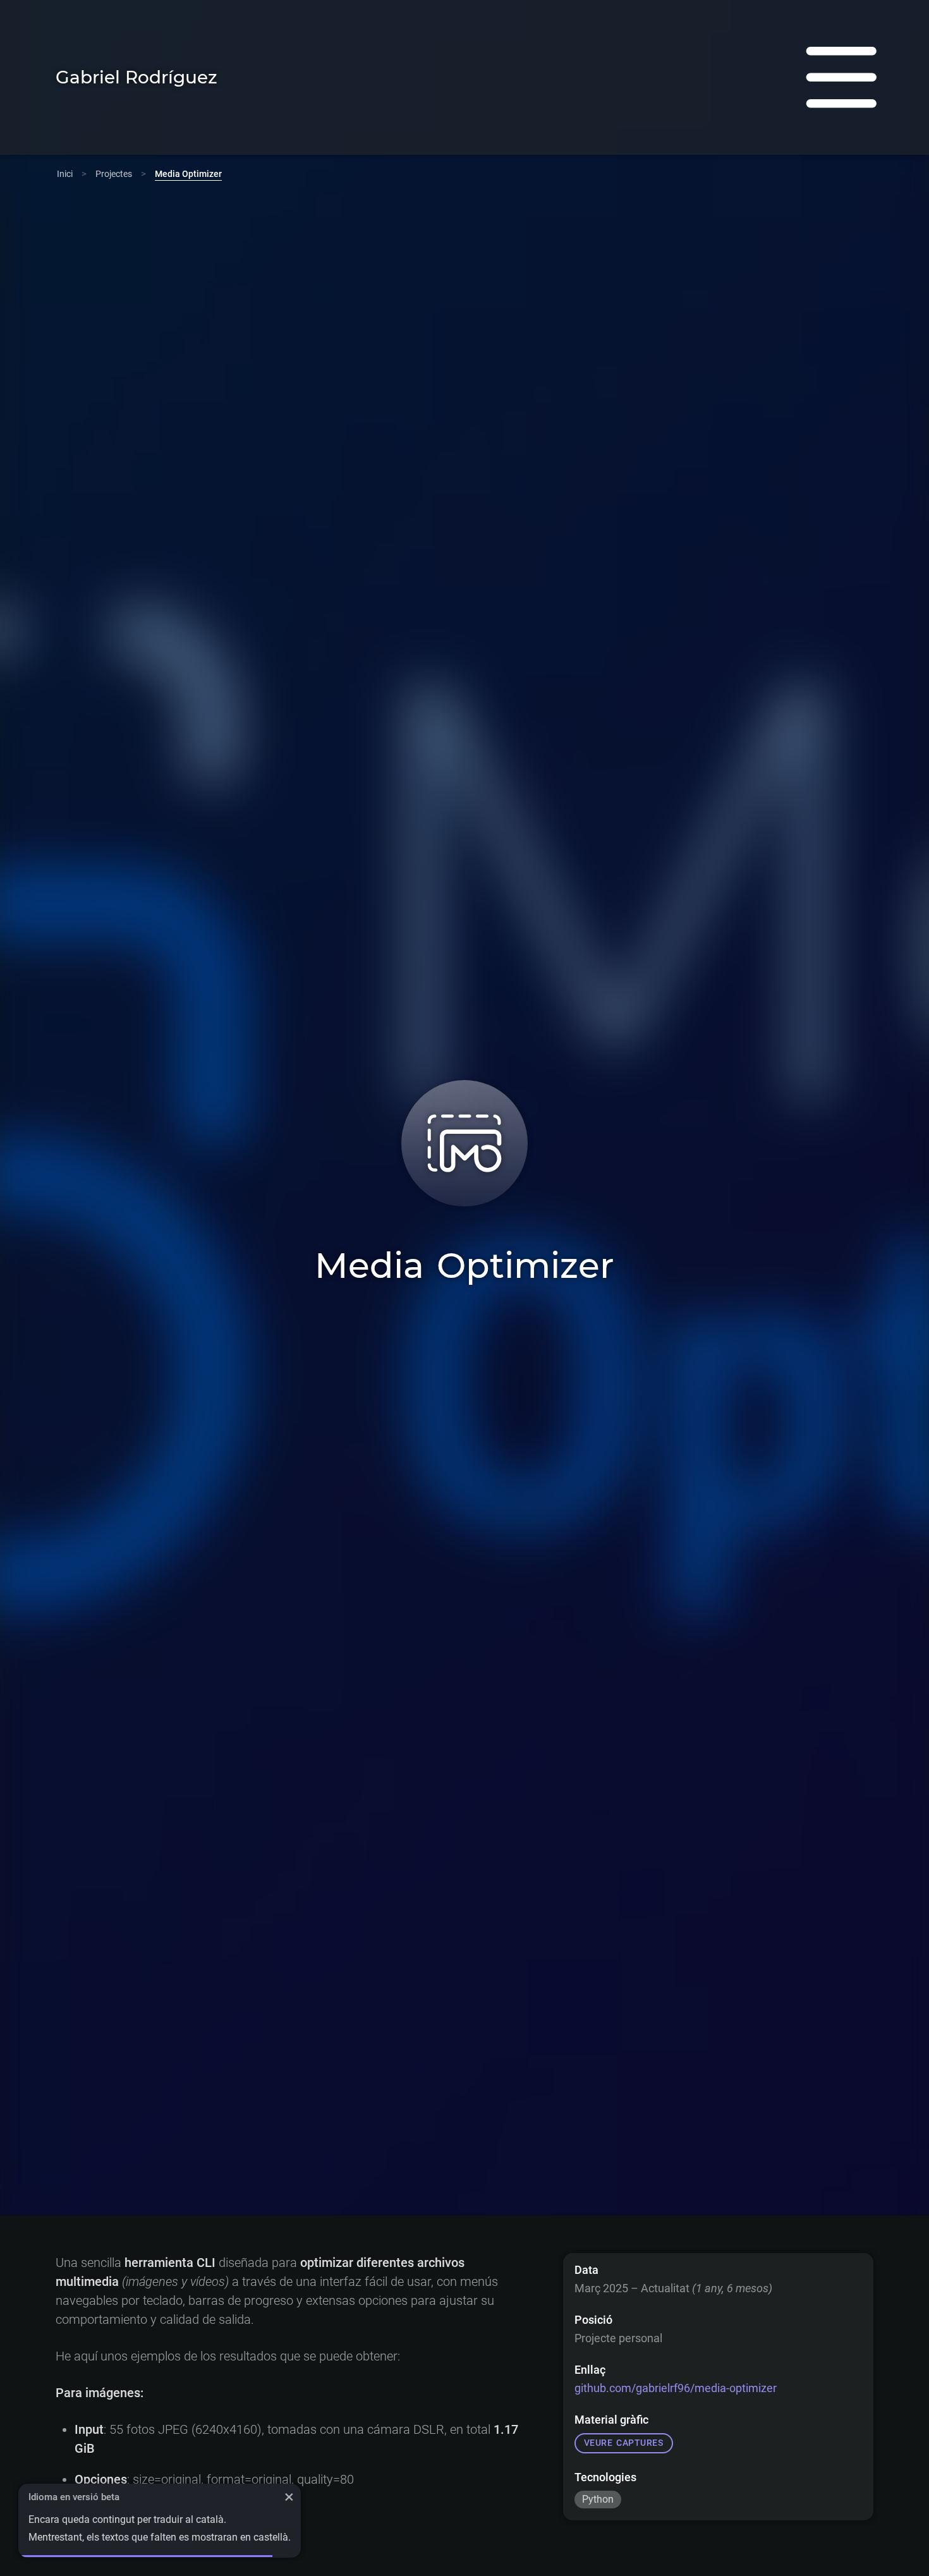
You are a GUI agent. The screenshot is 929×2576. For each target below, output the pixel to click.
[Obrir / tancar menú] (841, 77)
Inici (65, 174)
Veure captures (624, 2444)
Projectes (114, 174)
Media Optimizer (188, 174)
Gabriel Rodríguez (137, 77)
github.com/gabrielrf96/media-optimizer (676, 2389)
